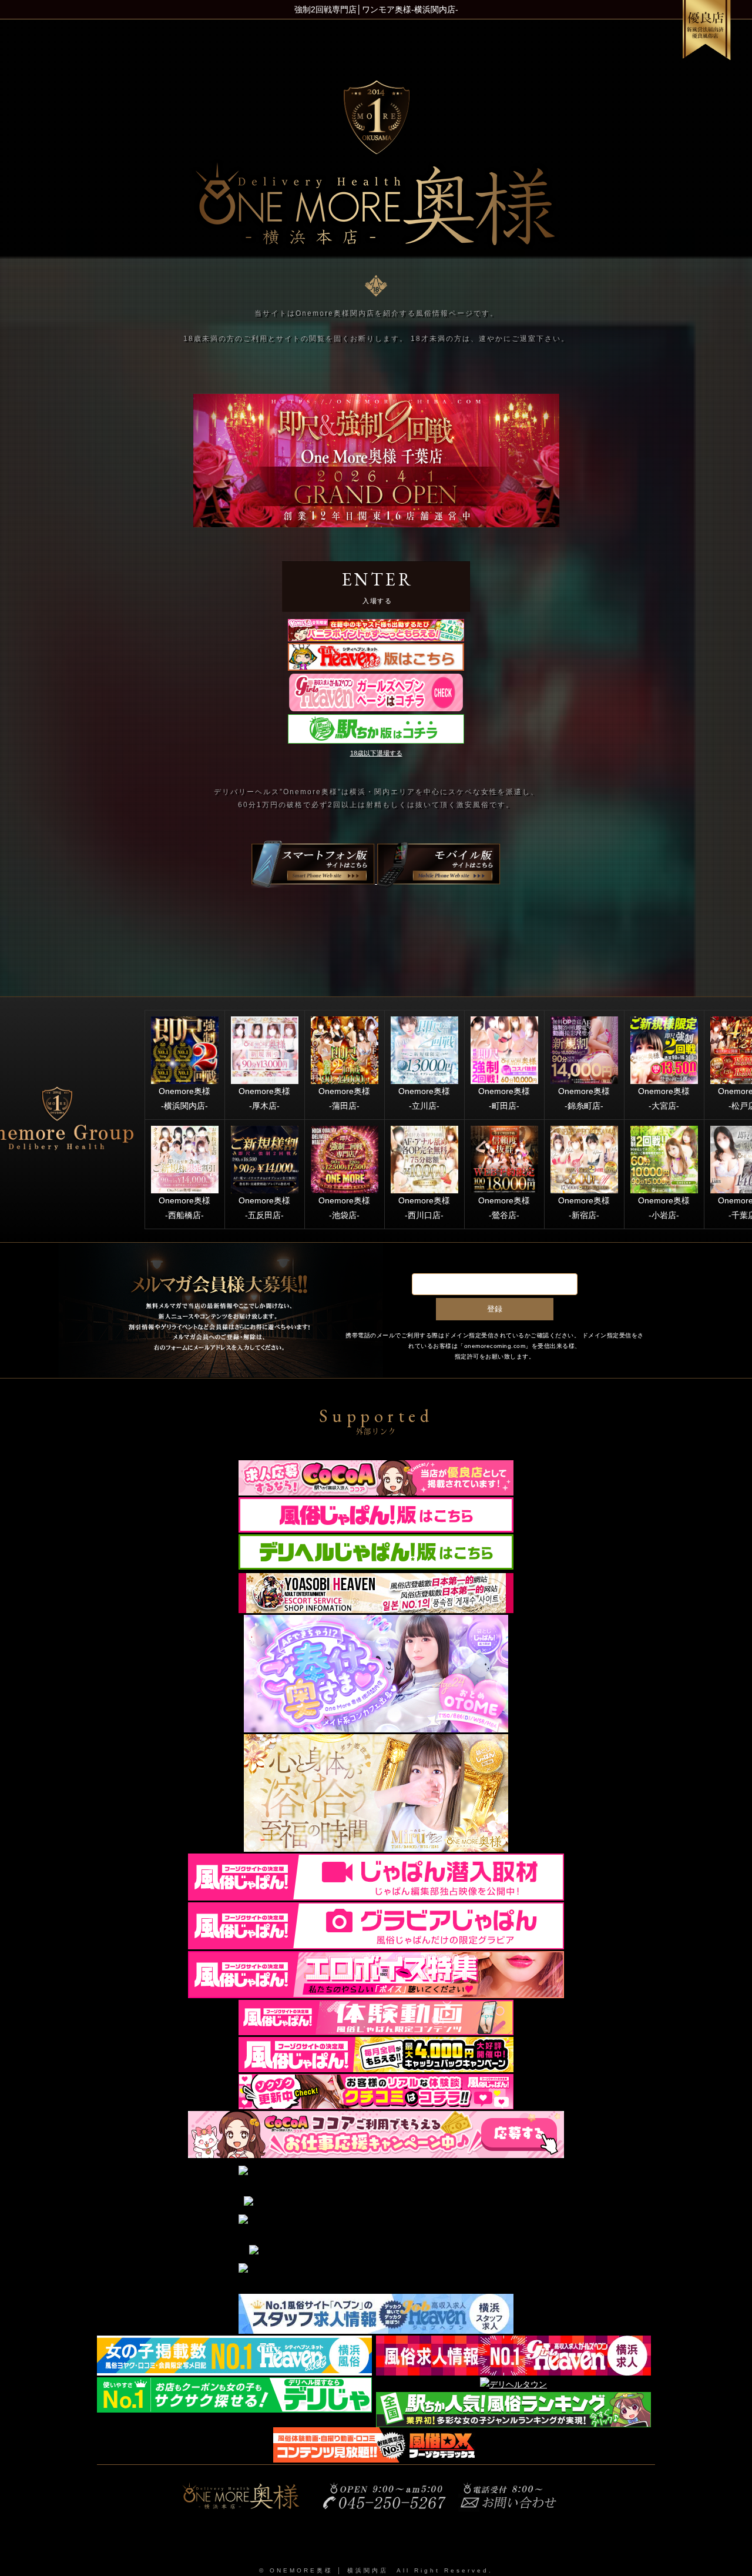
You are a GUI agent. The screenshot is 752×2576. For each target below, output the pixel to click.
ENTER (378, 586)
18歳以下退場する (376, 753)
